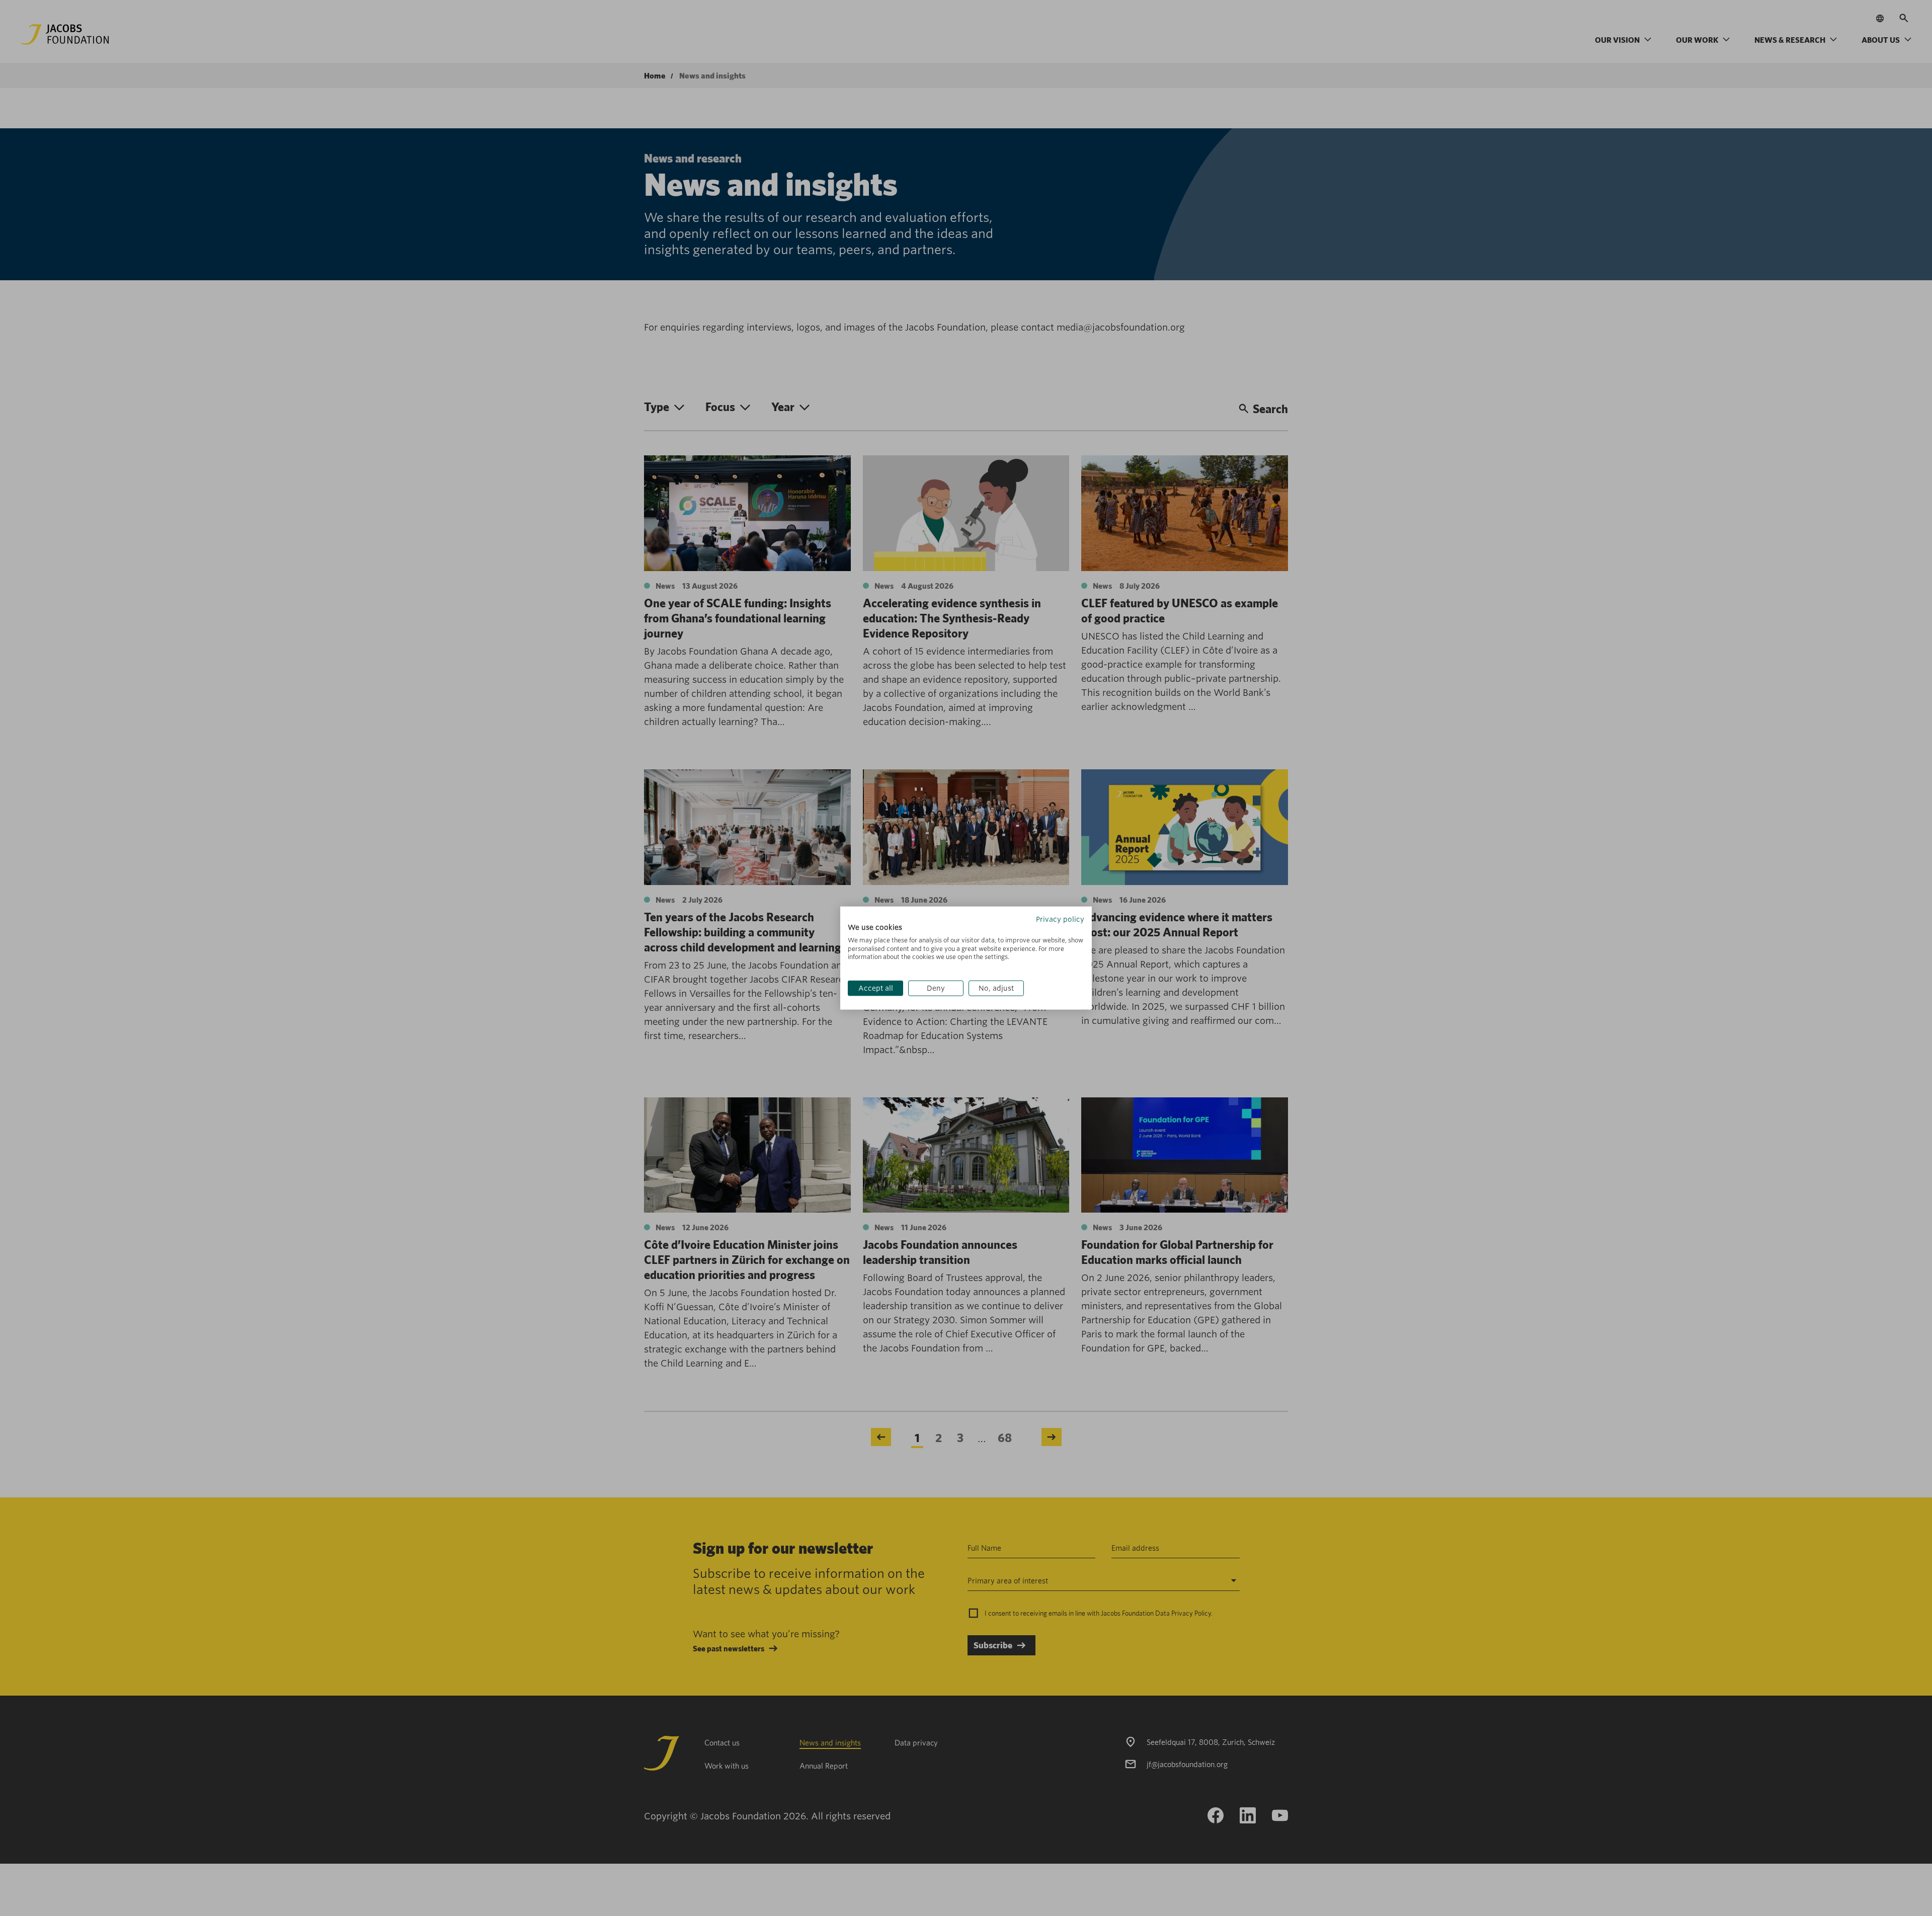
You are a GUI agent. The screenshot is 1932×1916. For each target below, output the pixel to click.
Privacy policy (1060, 919)
